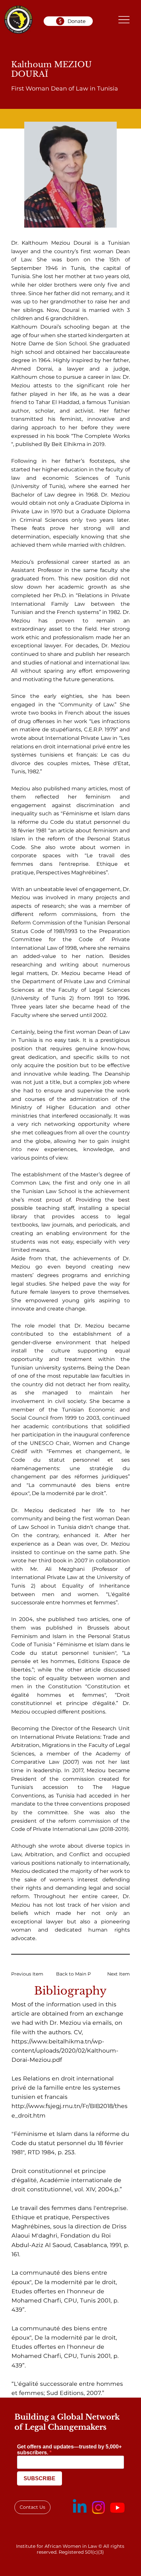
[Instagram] (98, 2507)
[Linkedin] (80, 2507)
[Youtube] (117, 2507)
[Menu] (124, 20)
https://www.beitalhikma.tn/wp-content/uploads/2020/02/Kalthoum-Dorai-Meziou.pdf (65, 2050)
